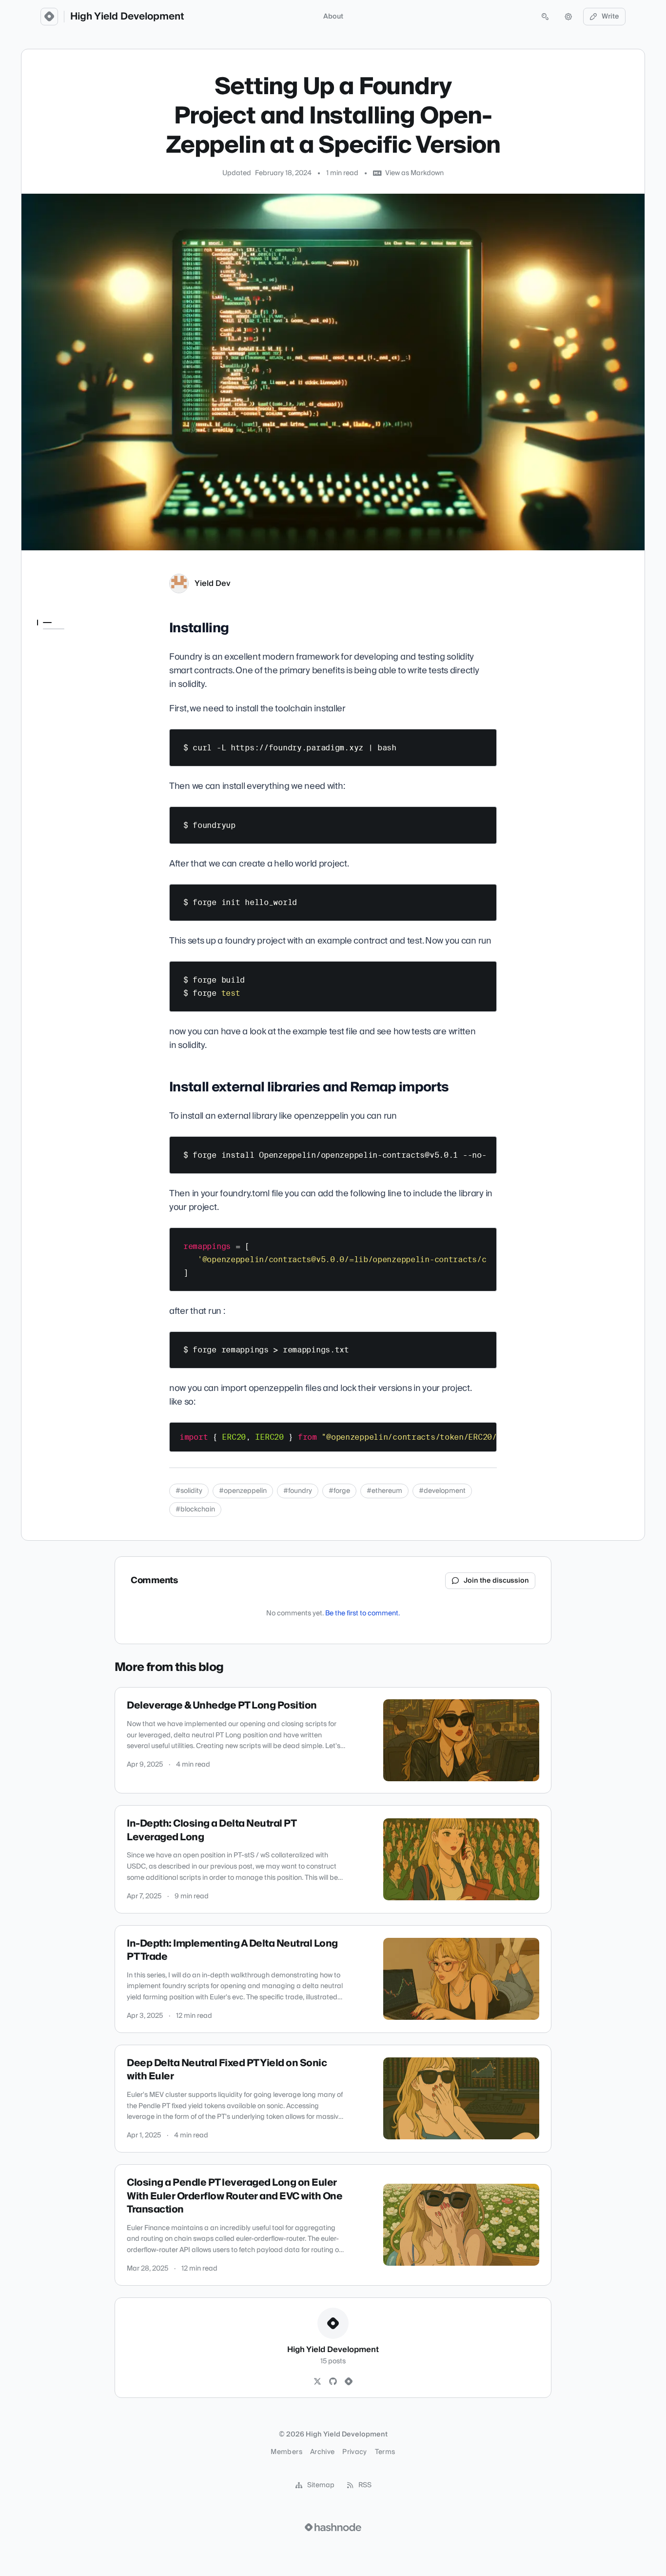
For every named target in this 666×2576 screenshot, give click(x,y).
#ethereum (384, 1491)
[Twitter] (317, 2382)
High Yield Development (127, 17)
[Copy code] (485, 740)
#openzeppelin (243, 1491)
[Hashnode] (349, 2382)
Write (610, 17)
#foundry (298, 1491)
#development (442, 1491)
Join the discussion (496, 1581)
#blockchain (195, 1509)
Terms (385, 2452)
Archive (322, 2452)
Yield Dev (213, 584)
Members (286, 2452)
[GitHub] (333, 2382)
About (333, 17)
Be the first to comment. (362, 1613)
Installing (53, 642)
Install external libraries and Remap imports (74, 661)
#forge (339, 1491)
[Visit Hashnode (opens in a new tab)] (333, 2527)
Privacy (354, 2452)
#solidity (189, 1491)
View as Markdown (414, 173)
